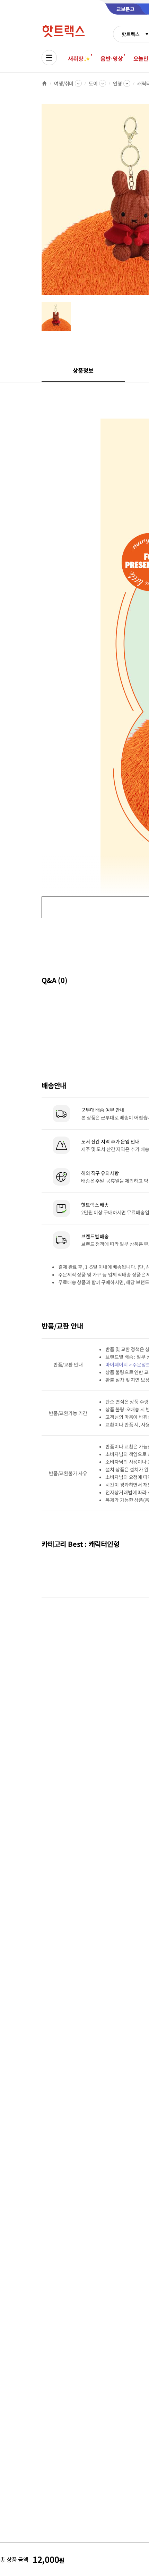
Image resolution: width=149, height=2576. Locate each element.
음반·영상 (112, 58)
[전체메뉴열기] (49, 58)
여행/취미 (64, 83)
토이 (93, 83)
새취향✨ (79, 58)
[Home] (44, 83)
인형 (117, 83)
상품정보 (83, 370)
